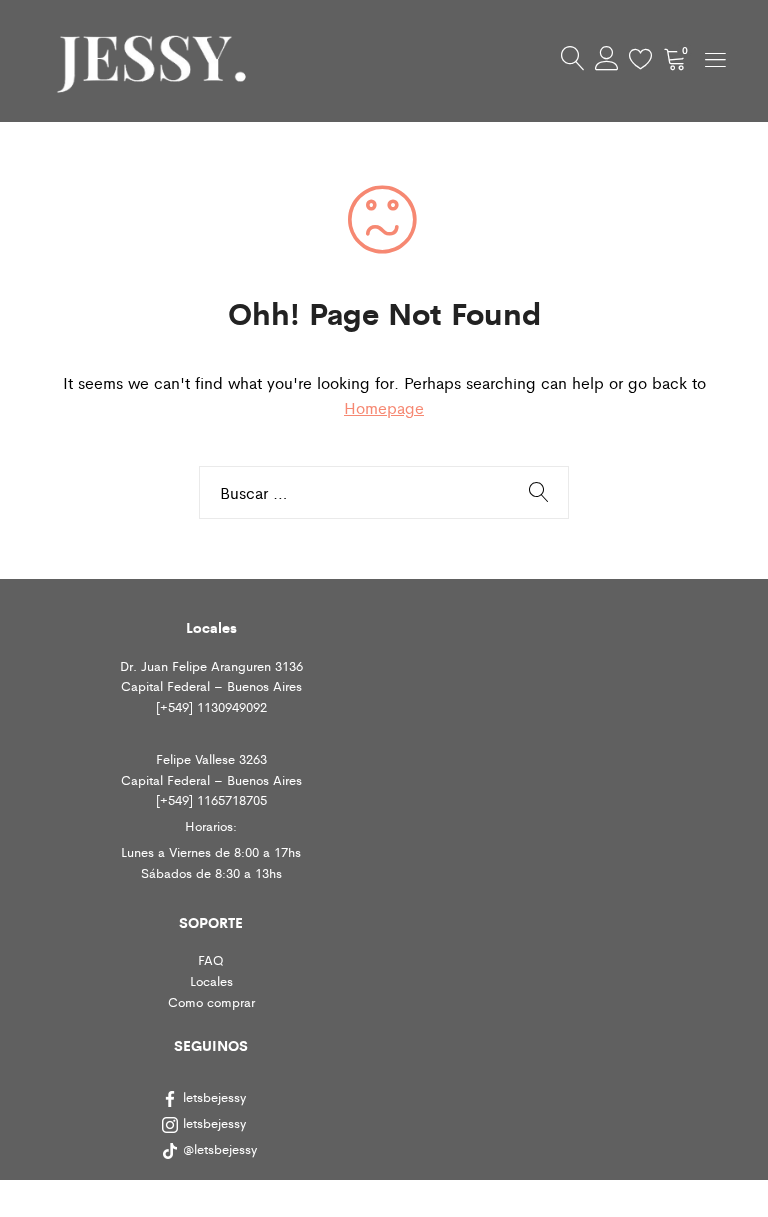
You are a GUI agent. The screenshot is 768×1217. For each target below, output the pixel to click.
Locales (211, 980)
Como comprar (211, 1001)
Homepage (384, 407)
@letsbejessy (222, 1148)
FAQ (211, 959)
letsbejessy (214, 1096)
